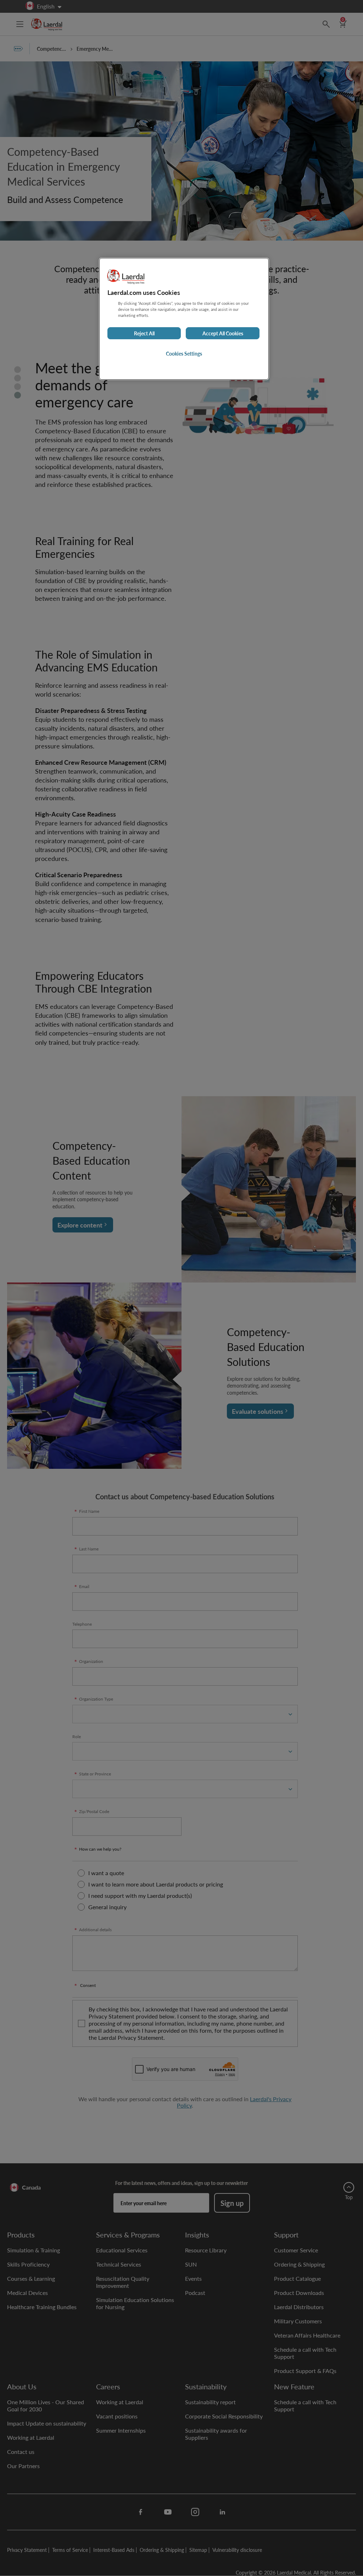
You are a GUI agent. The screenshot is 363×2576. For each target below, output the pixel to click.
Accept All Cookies (223, 333)
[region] (184, 319)
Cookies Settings (184, 353)
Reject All (144, 333)
